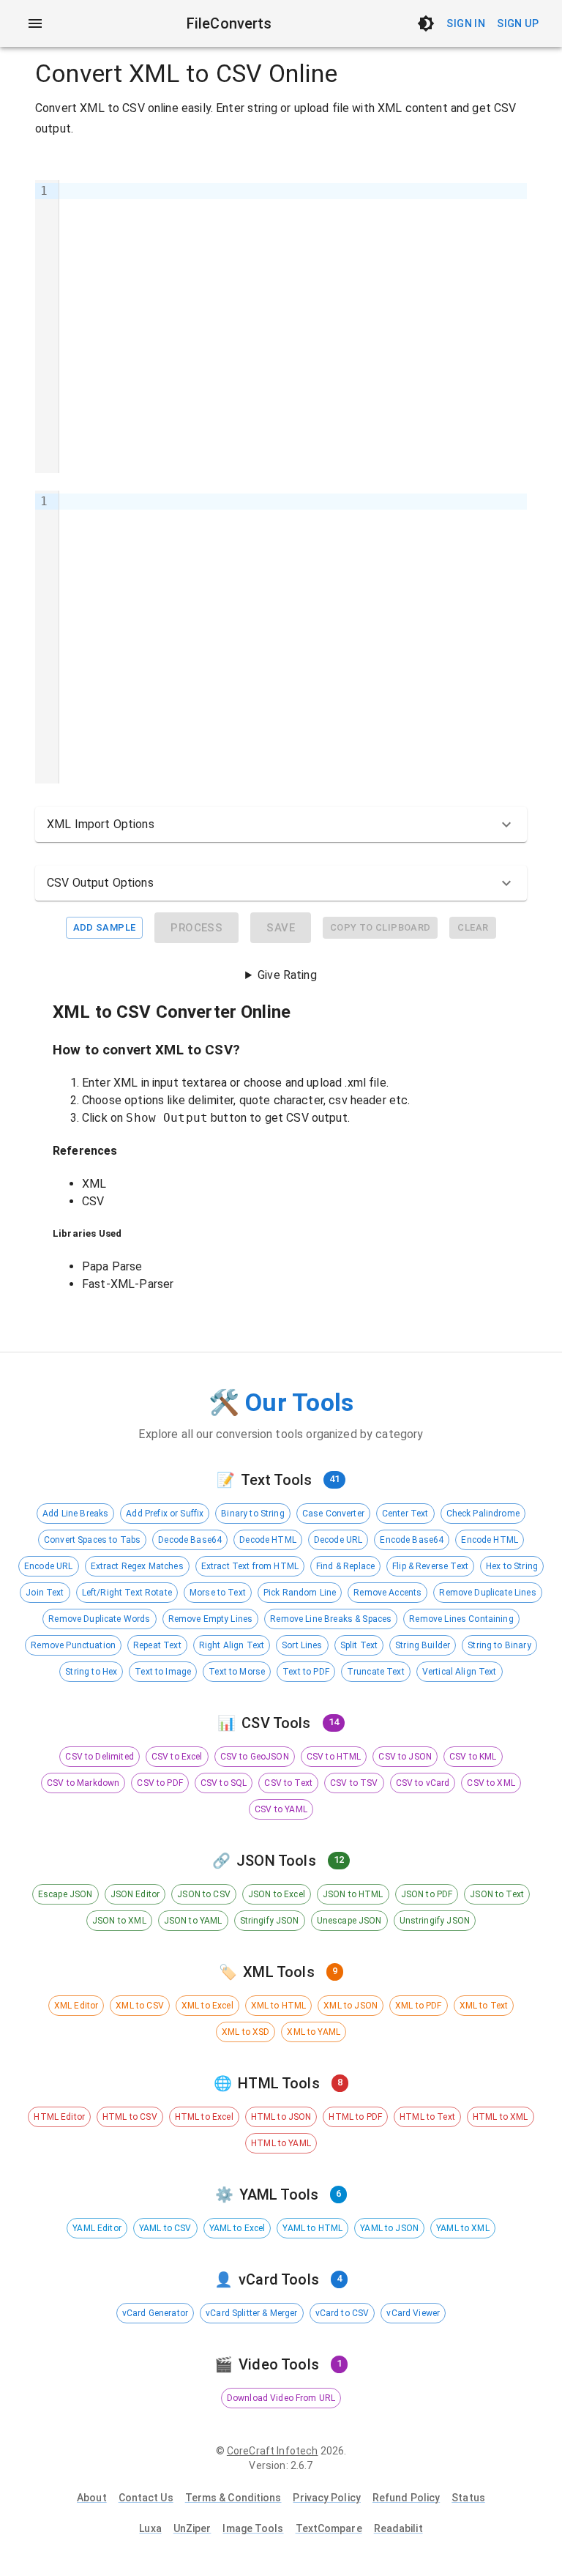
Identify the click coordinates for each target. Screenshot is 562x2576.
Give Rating (287, 975)
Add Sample (105, 927)
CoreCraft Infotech (273, 2451)
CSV (93, 1201)
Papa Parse (112, 1266)
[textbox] (293, 327)
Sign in (466, 23)
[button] (281, 824)
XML (94, 1184)
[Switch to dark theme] (426, 23)
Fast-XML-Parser (128, 1284)
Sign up (518, 23)
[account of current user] (35, 23)
